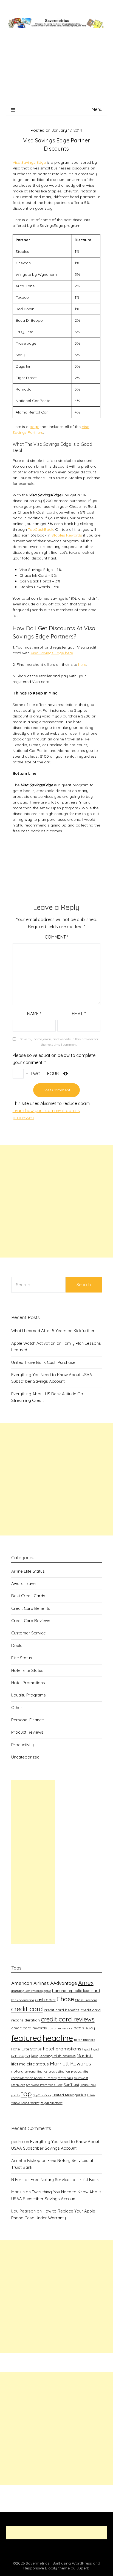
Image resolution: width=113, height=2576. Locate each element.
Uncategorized (25, 1757)
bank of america (23, 2000)
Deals (17, 1645)
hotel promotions (62, 2049)
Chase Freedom (86, 2000)
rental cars (65, 2078)
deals (79, 2028)
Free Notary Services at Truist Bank (65, 2180)
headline (58, 2038)
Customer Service (29, 1633)
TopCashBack (41, 529)
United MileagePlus (69, 2095)
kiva (35, 2056)
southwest (81, 2078)
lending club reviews (58, 2056)
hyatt (86, 2049)
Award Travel (24, 1583)
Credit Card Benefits (31, 1608)
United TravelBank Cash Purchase (43, 1362)
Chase (65, 1999)
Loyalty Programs (29, 1695)
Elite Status (22, 1658)
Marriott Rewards (70, 2064)
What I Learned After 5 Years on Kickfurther (53, 1331)
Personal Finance (28, 1720)
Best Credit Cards (28, 1596)
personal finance (36, 2071)
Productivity (22, 1745)
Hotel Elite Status (27, 1670)
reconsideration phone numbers (34, 2078)
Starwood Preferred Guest (44, 2085)
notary (17, 2071)
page (34, 427)
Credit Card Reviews (31, 1621)
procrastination (59, 2071)
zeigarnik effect (52, 2103)
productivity (80, 2071)
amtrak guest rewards (27, 1991)
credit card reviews (68, 2019)
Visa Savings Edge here (52, 653)
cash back (45, 2000)
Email (79, 1014)
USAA (91, 2095)
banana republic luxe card (76, 1990)
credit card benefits (62, 2010)
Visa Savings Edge (29, 162)
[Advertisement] (56, 72)
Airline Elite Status (28, 1571)
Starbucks (18, 2085)
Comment (56, 937)
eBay (90, 2028)
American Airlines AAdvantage (44, 1983)
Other (17, 1708)
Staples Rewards (67, 535)
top (26, 2094)
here (82, 664)
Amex (86, 1983)
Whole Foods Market (25, 2103)
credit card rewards (29, 2028)
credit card (27, 2009)
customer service (60, 2028)
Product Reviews (27, 1732)
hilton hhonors (84, 2040)
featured (26, 2038)
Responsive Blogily (40, 2568)
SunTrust (71, 2084)
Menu (97, 109)
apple (47, 1991)
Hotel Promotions (28, 1683)
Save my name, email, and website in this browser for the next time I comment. (59, 1042)
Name (34, 1014)
